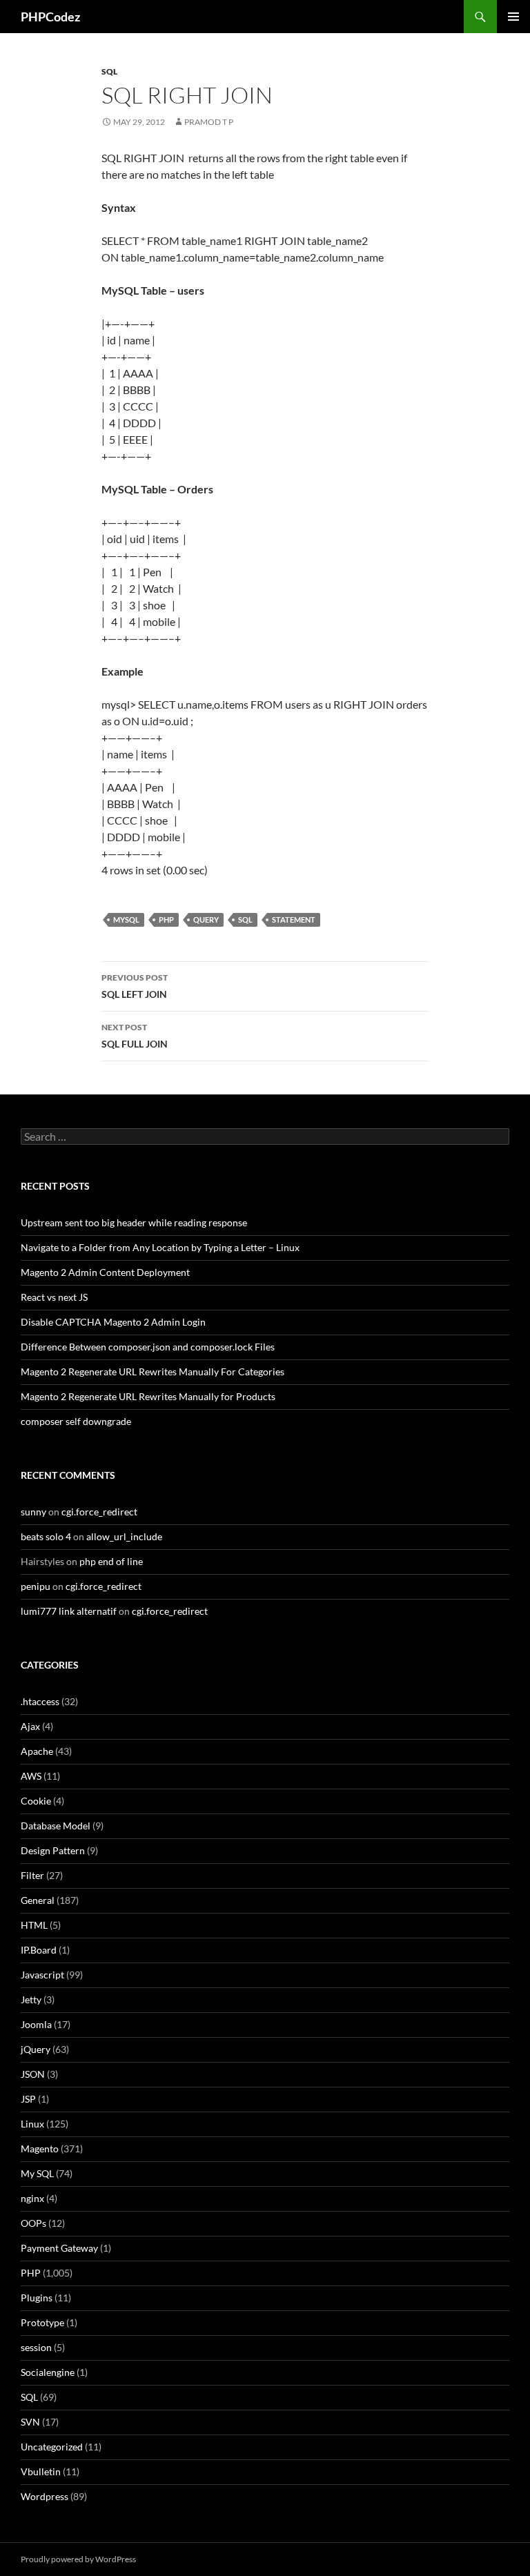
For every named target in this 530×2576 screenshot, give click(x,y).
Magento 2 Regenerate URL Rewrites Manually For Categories (153, 1371)
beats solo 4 (46, 1536)
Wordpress (45, 2496)
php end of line (111, 1561)
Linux (32, 2124)
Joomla (36, 2024)
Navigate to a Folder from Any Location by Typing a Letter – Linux (160, 1247)
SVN (30, 2422)
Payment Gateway (59, 2248)
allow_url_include (124, 1536)
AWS (31, 1776)
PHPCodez (50, 17)
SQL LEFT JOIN (135, 986)
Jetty (31, 1999)
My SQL (37, 2173)
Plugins (37, 2298)
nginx (32, 2198)
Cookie (36, 1801)
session (36, 2347)
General (38, 1900)
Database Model (56, 1826)
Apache (37, 1751)
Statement (294, 920)
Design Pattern (53, 1850)
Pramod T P (209, 122)
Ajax (30, 1726)
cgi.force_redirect (99, 1512)
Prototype (42, 2322)
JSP (28, 2099)
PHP (166, 920)
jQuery (36, 2049)
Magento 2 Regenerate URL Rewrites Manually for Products (148, 1396)
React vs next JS (54, 1297)
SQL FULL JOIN (135, 1036)
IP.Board (39, 1950)
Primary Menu (513, 17)
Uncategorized (52, 2447)
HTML (34, 1925)
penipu (36, 1586)
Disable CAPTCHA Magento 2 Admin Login (113, 1322)
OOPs (33, 2223)
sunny (33, 1512)
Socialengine (48, 2372)
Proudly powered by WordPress (78, 2559)
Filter (32, 1875)
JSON (33, 2074)
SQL (109, 71)
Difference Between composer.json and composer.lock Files (148, 1347)
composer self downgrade (76, 1421)
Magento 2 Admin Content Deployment (105, 1272)
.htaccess (40, 1701)
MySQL (126, 920)
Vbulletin (41, 2471)
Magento (40, 2149)
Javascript (42, 1975)
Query (206, 920)
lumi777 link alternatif (69, 1611)
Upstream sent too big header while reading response (134, 1222)
